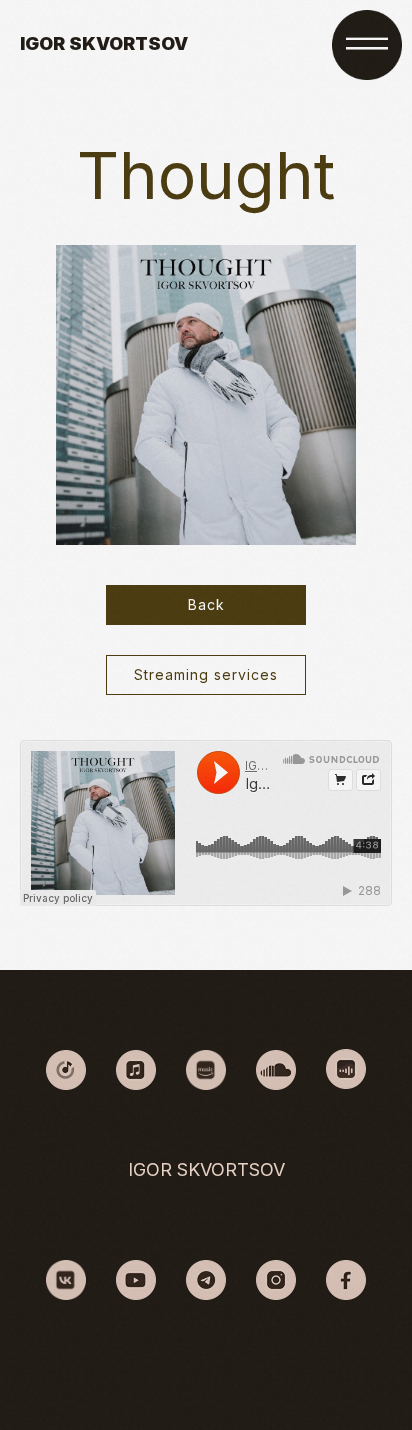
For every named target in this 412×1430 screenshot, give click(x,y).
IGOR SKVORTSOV (104, 43)
